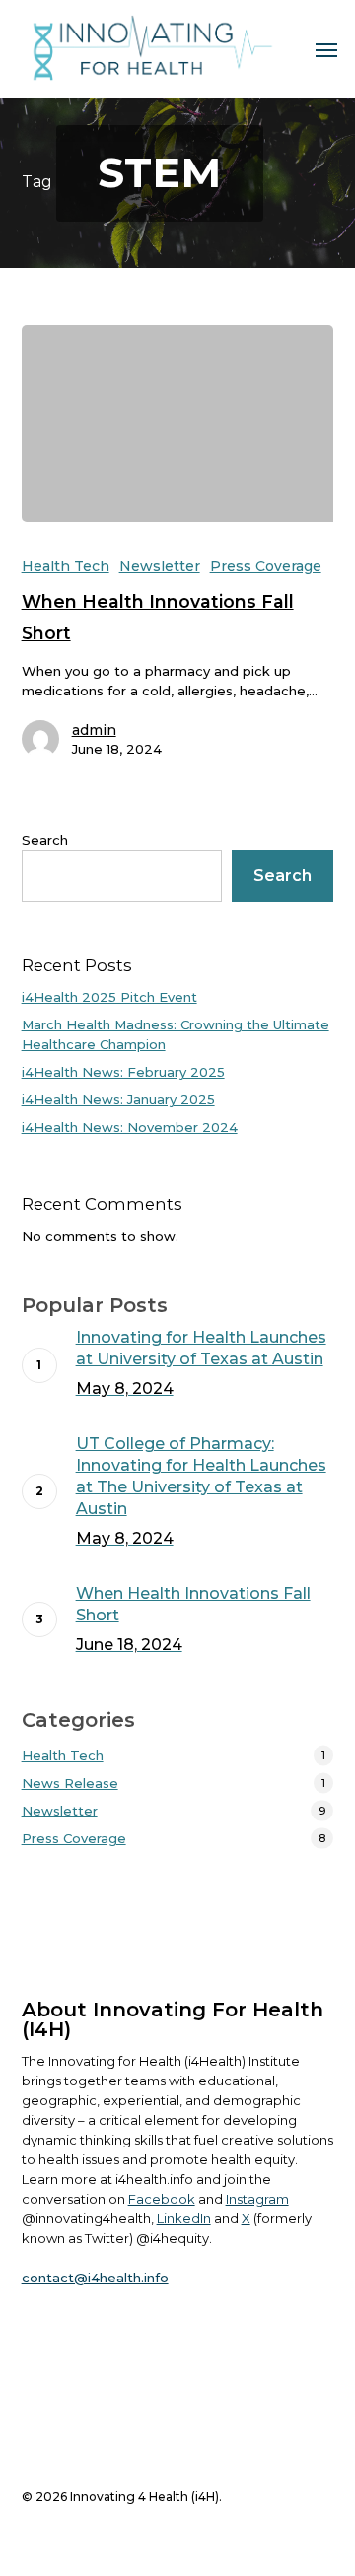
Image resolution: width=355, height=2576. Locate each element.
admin (94, 730)
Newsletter (160, 566)
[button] (326, 49)
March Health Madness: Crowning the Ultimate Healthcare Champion (176, 1034)
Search (45, 840)
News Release (70, 1783)
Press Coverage (266, 566)
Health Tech (66, 566)
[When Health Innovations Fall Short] (178, 424)
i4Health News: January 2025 (118, 1099)
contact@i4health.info (95, 2278)
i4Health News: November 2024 (130, 1127)
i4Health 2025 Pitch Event (109, 997)
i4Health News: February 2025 (123, 1072)
